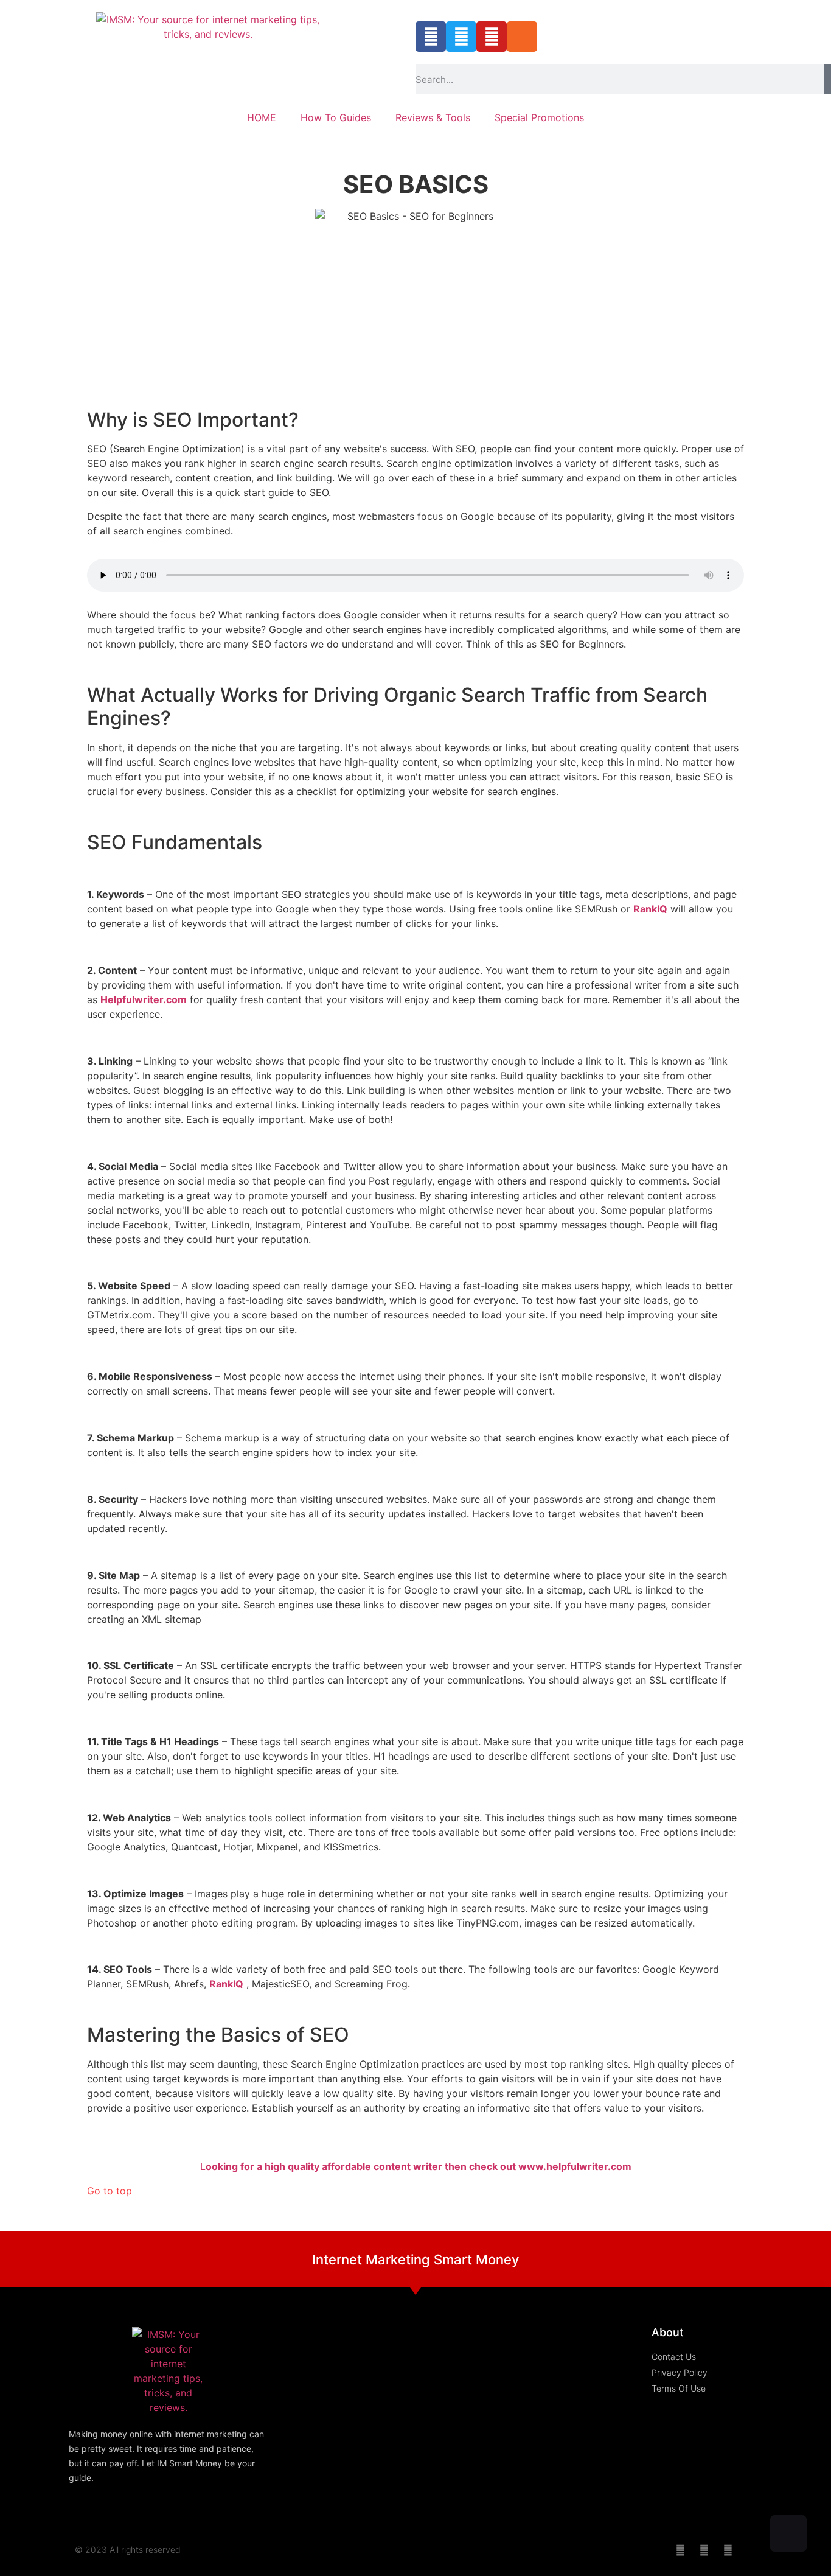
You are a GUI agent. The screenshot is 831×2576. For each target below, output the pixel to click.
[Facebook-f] (431, 37)
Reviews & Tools (433, 117)
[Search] (827, 79)
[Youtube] (492, 37)
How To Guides (336, 117)
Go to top (110, 2191)
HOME (262, 117)
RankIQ (650, 909)
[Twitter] (461, 37)
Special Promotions (539, 117)
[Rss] (522, 37)
